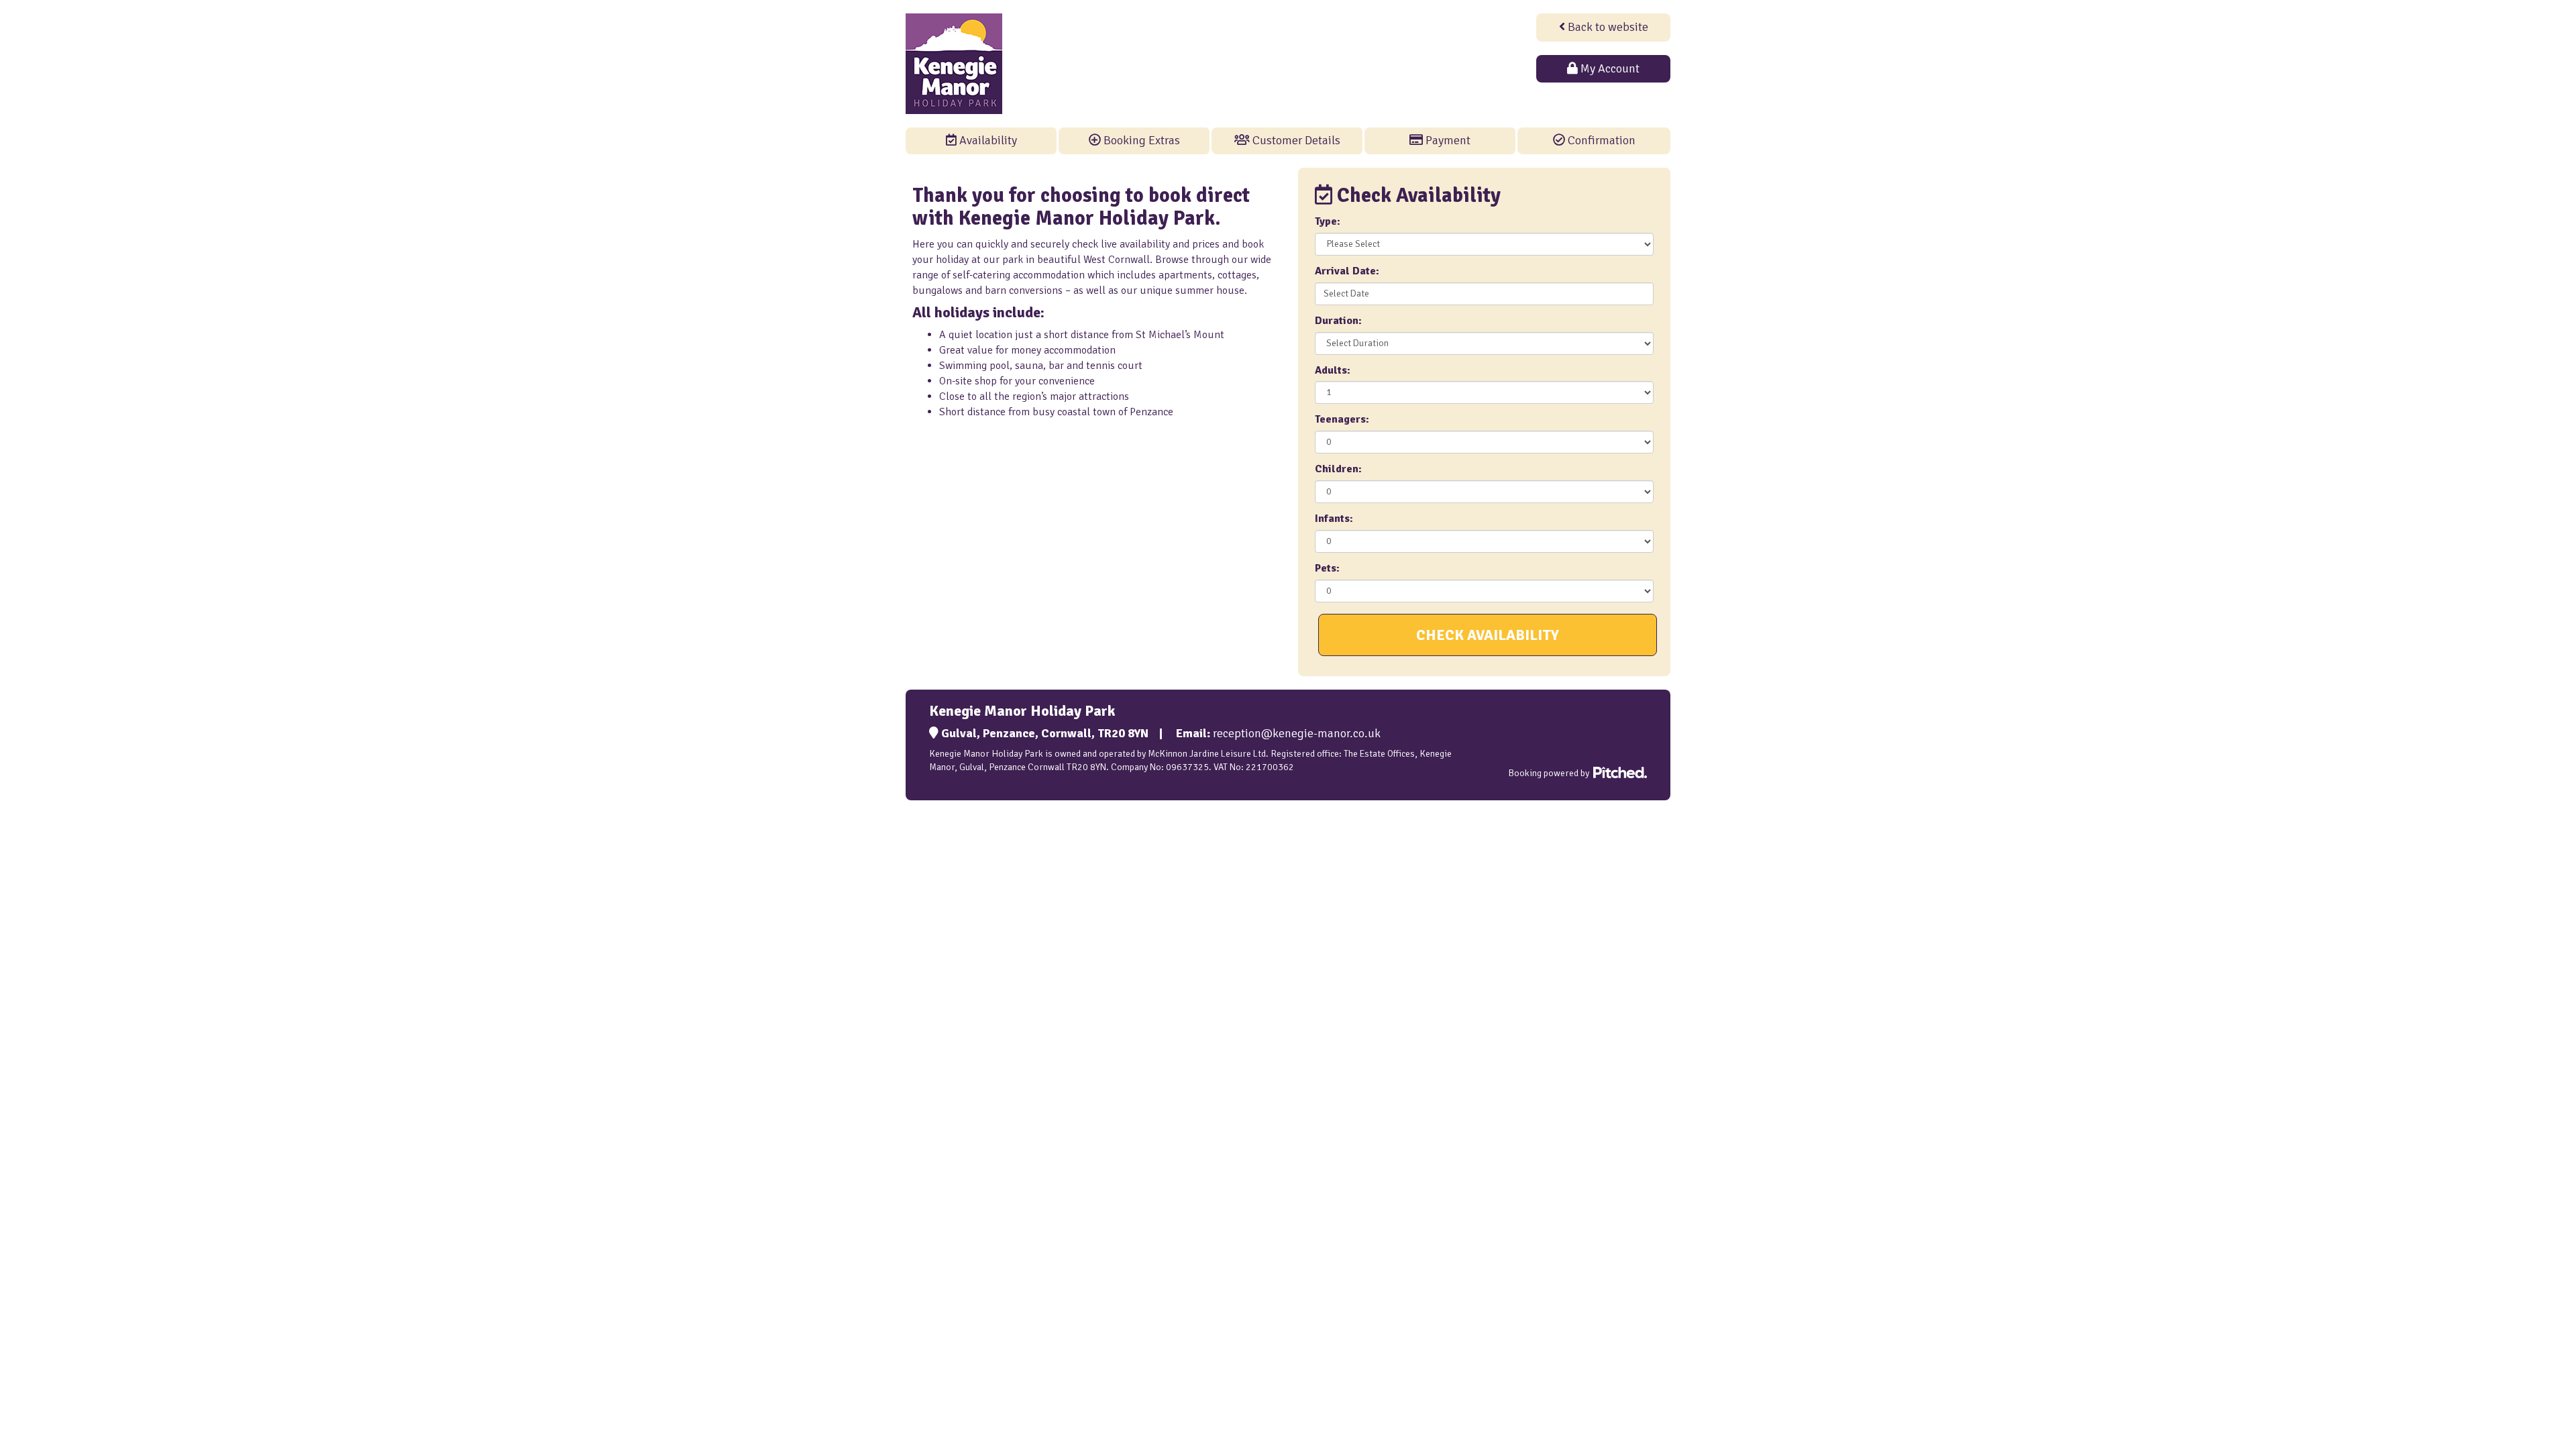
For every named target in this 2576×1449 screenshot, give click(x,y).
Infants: (1334, 519)
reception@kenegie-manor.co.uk (1297, 733)
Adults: (1333, 370)
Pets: (1327, 568)
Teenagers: (1342, 419)
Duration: (1338, 321)
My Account (1609, 68)
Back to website (1607, 27)
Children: (1338, 469)
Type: (1328, 221)
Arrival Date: (1347, 271)
